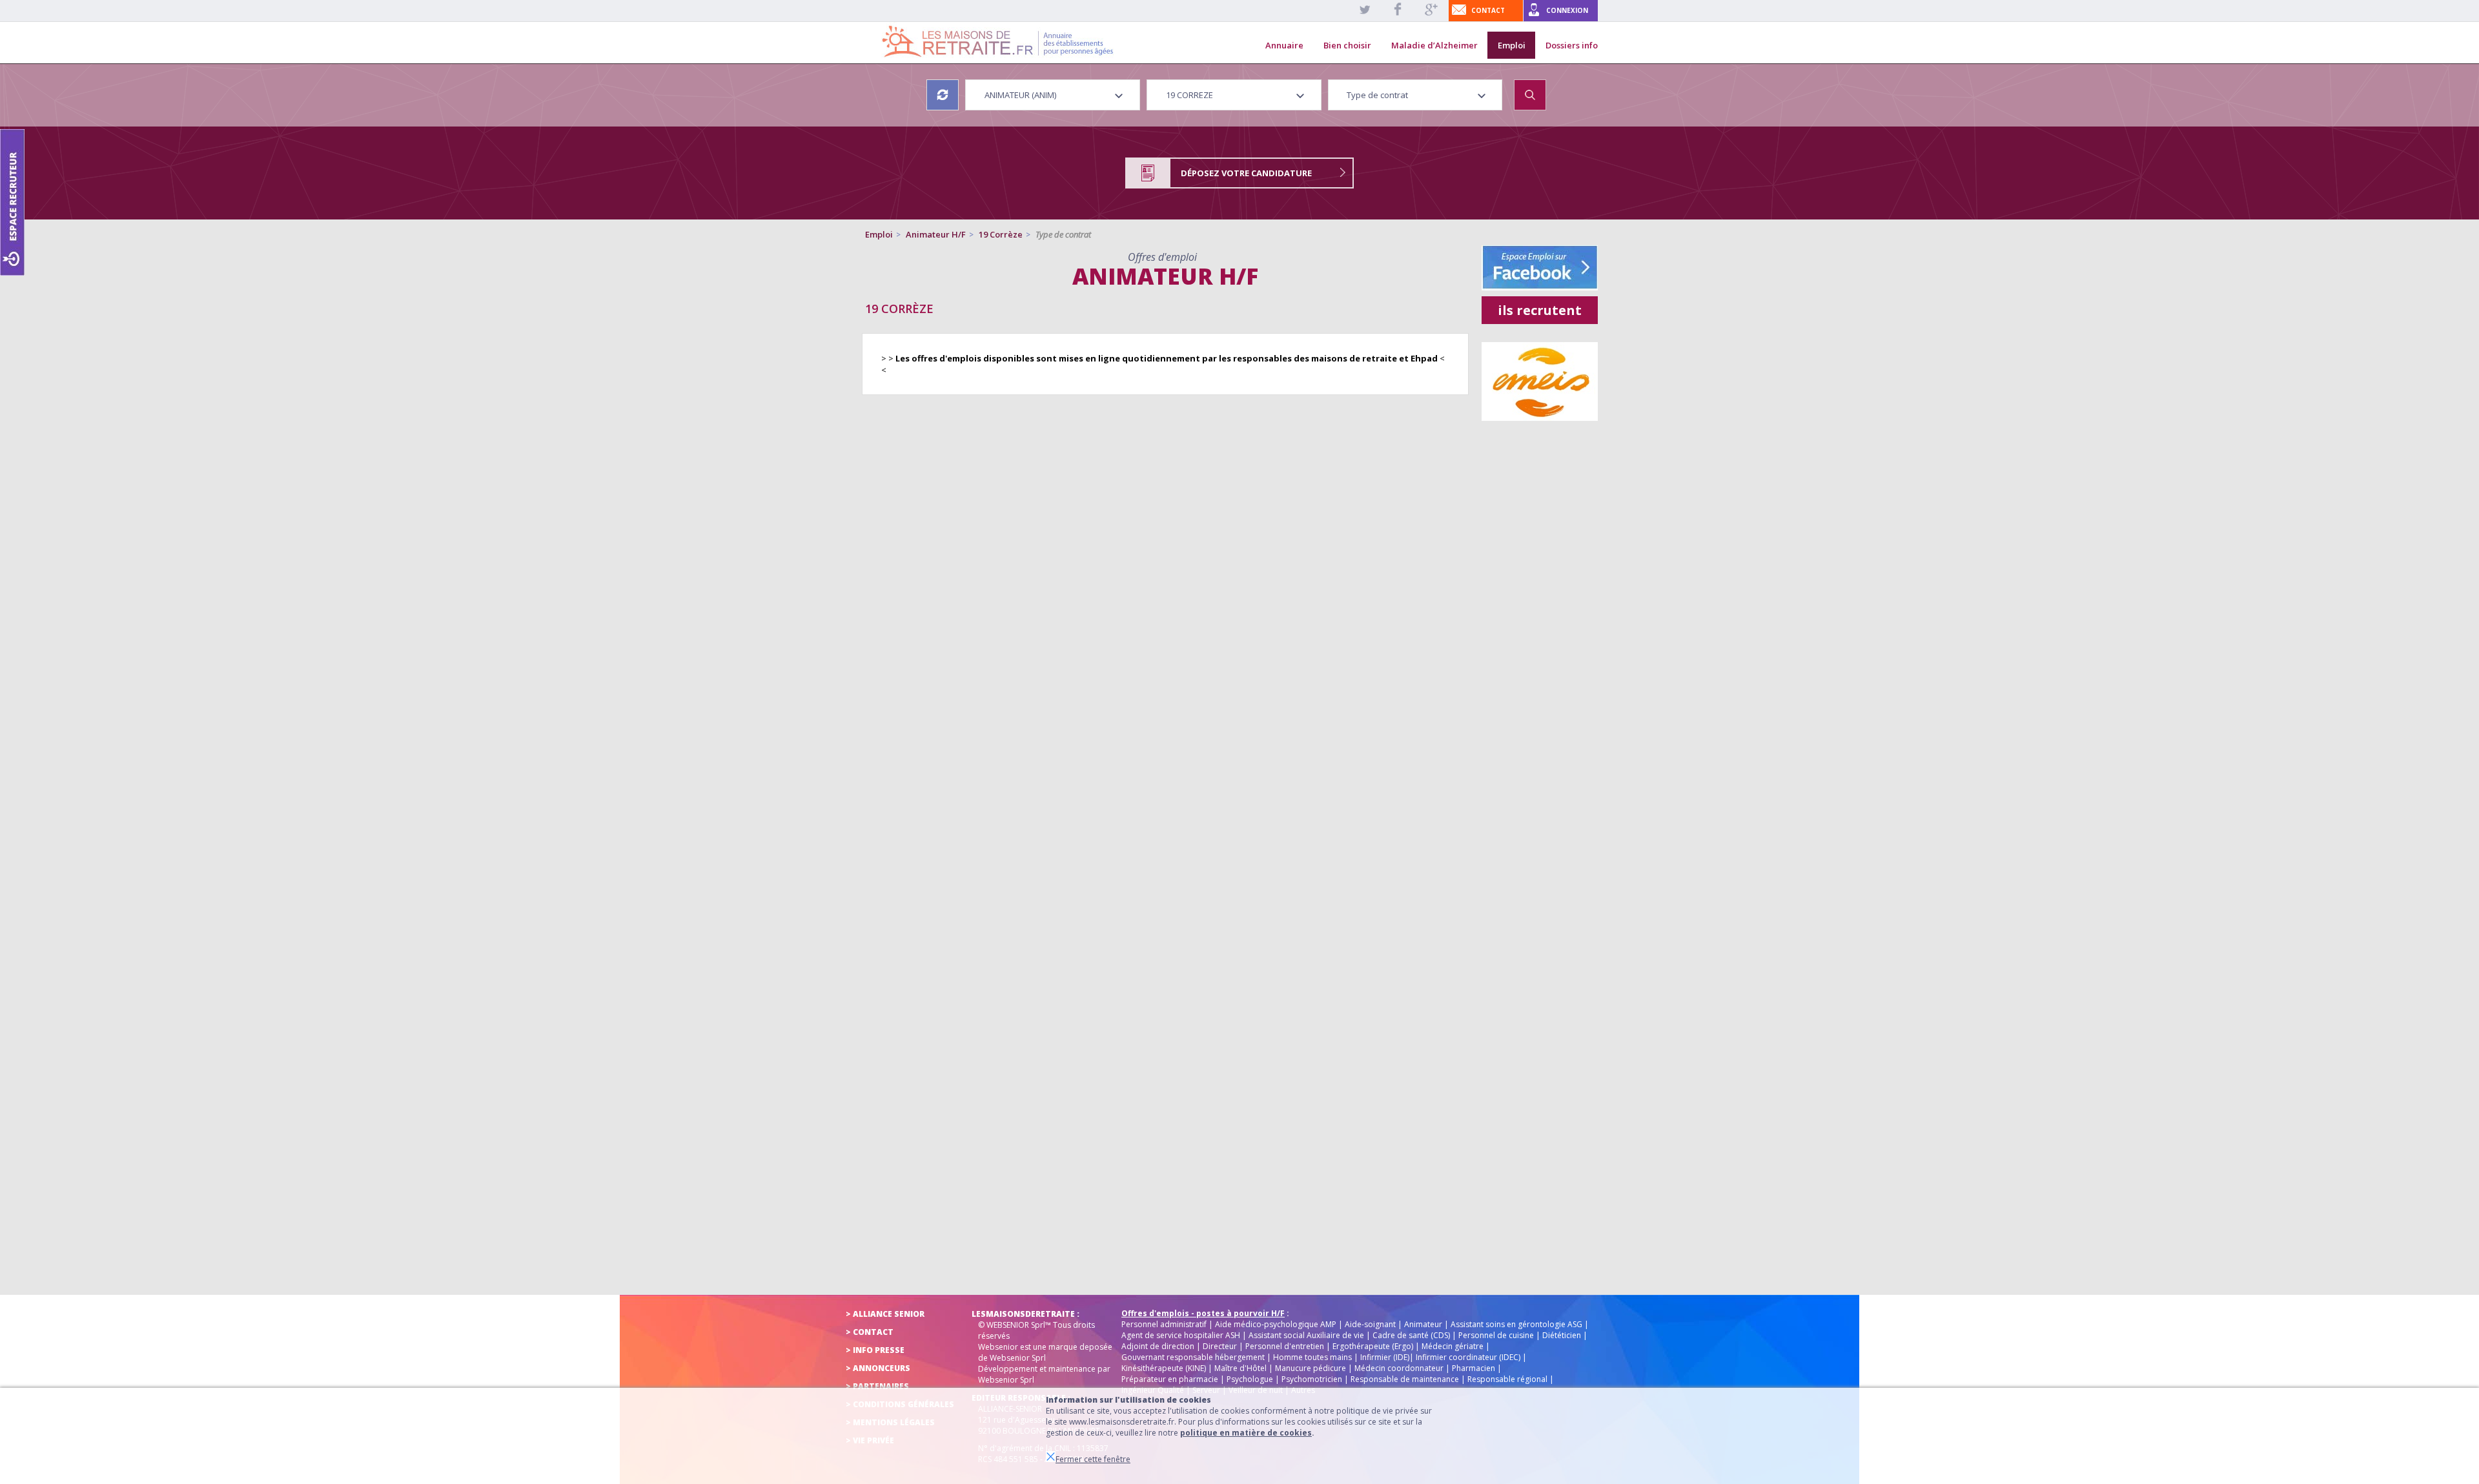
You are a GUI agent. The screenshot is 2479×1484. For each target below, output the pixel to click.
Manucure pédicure (1311, 1368)
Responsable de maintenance (1405, 1379)
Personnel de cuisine (1496, 1335)
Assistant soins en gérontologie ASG (1516, 1324)
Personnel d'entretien (1285, 1346)
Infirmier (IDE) (1385, 1357)
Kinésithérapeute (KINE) (1164, 1368)
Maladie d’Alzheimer (1434, 45)
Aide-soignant (1370, 1324)
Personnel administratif (1164, 1324)
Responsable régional (1507, 1379)
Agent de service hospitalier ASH (1181, 1335)
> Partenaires (877, 1386)
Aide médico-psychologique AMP (1276, 1324)
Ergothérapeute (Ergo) (1373, 1346)
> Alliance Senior (885, 1314)
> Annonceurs (878, 1368)
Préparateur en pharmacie (1170, 1379)
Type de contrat (1063, 234)
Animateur (1423, 1324)
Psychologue (1250, 1379)
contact (1488, 10)
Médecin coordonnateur (1399, 1368)
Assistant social (1277, 1335)
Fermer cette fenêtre (1093, 1459)
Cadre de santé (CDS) (1411, 1335)
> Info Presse (875, 1350)
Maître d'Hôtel (1240, 1368)
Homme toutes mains (1312, 1357)
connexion (1567, 10)
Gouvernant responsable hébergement (1193, 1357)
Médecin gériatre (1453, 1346)
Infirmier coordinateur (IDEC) (1468, 1357)
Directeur (1220, 1346)
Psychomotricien (1312, 1379)
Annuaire (1284, 45)
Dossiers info (1572, 45)
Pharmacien (1474, 1368)
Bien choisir (1347, 45)
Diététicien (1562, 1335)
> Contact (870, 1332)
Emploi (1512, 45)
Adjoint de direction (1158, 1346)
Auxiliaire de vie (1335, 1335)
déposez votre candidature (1246, 173)
